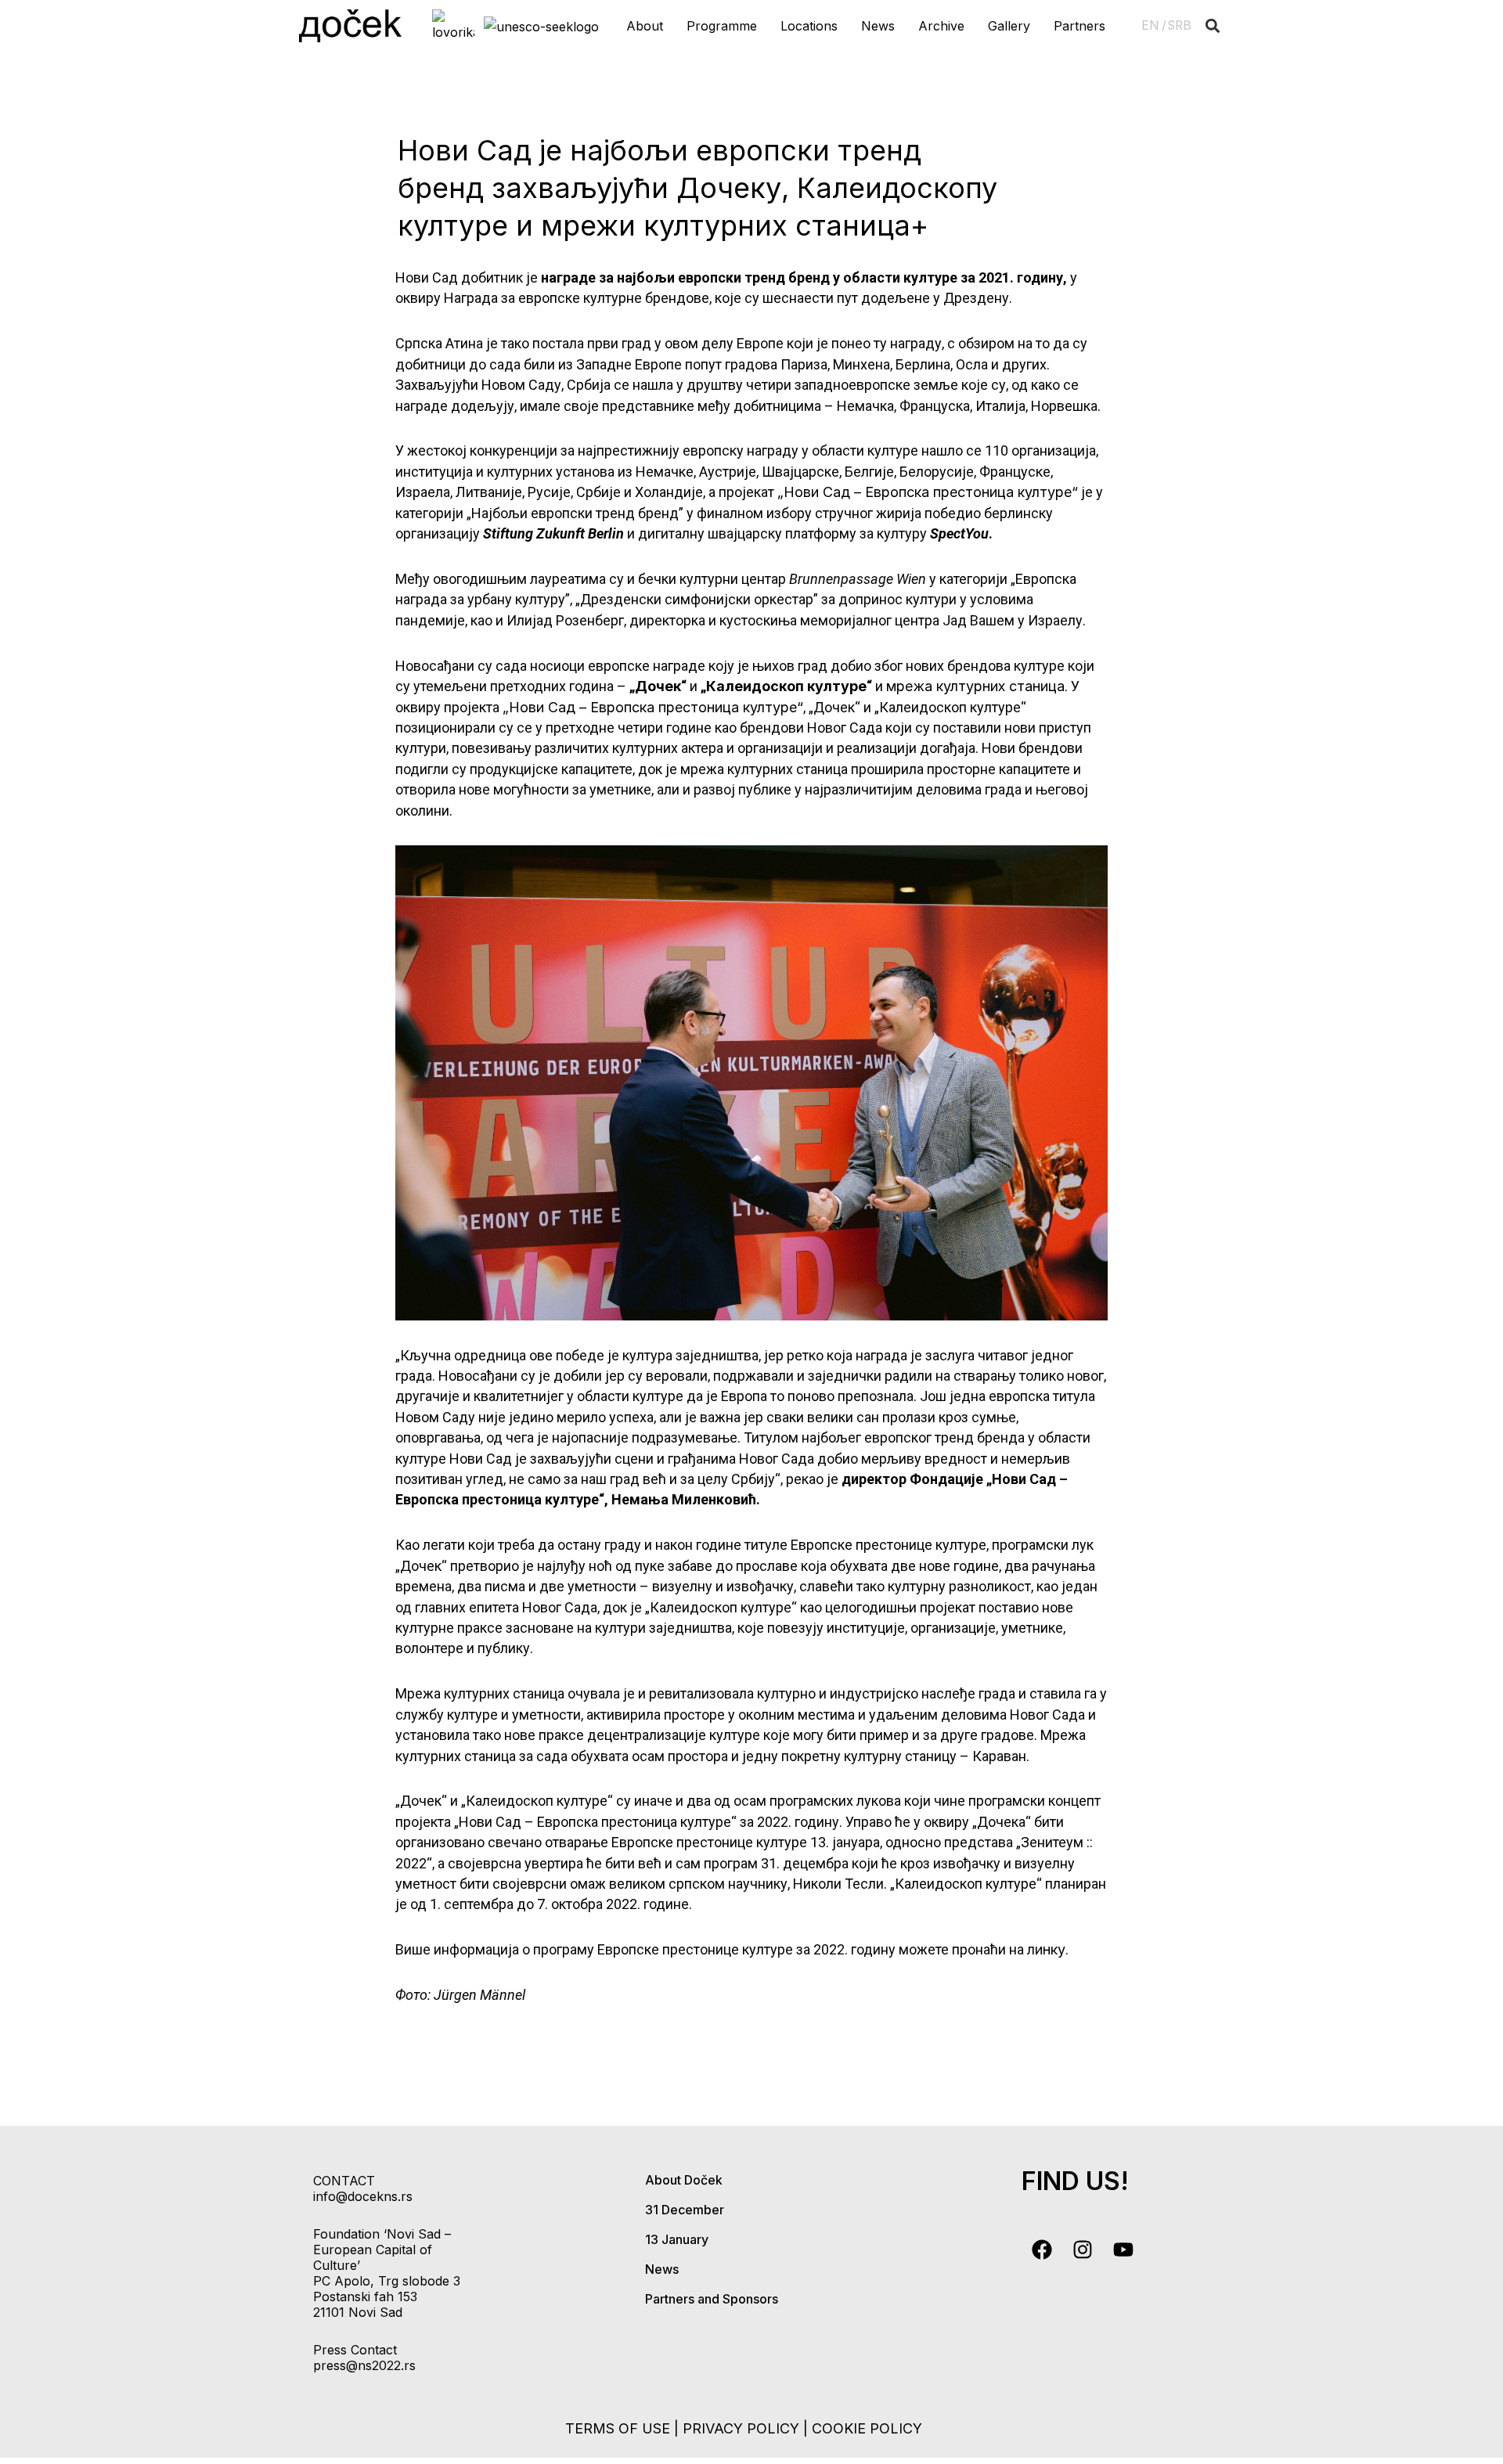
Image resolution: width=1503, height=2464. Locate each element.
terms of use (618, 2428)
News (878, 26)
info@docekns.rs (363, 2196)
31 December (685, 2210)
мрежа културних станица (975, 686)
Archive (941, 26)
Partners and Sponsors (712, 2299)
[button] (1213, 26)
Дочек (658, 686)
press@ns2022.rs (364, 2365)
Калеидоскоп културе (786, 686)
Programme (722, 26)
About (645, 26)
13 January (677, 2239)
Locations (809, 26)
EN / (1154, 25)
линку (1046, 1949)
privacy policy (741, 2428)
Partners (1079, 26)
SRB (1180, 25)
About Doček (684, 2180)
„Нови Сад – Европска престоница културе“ (928, 492)
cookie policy (867, 2428)
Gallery (1009, 26)
